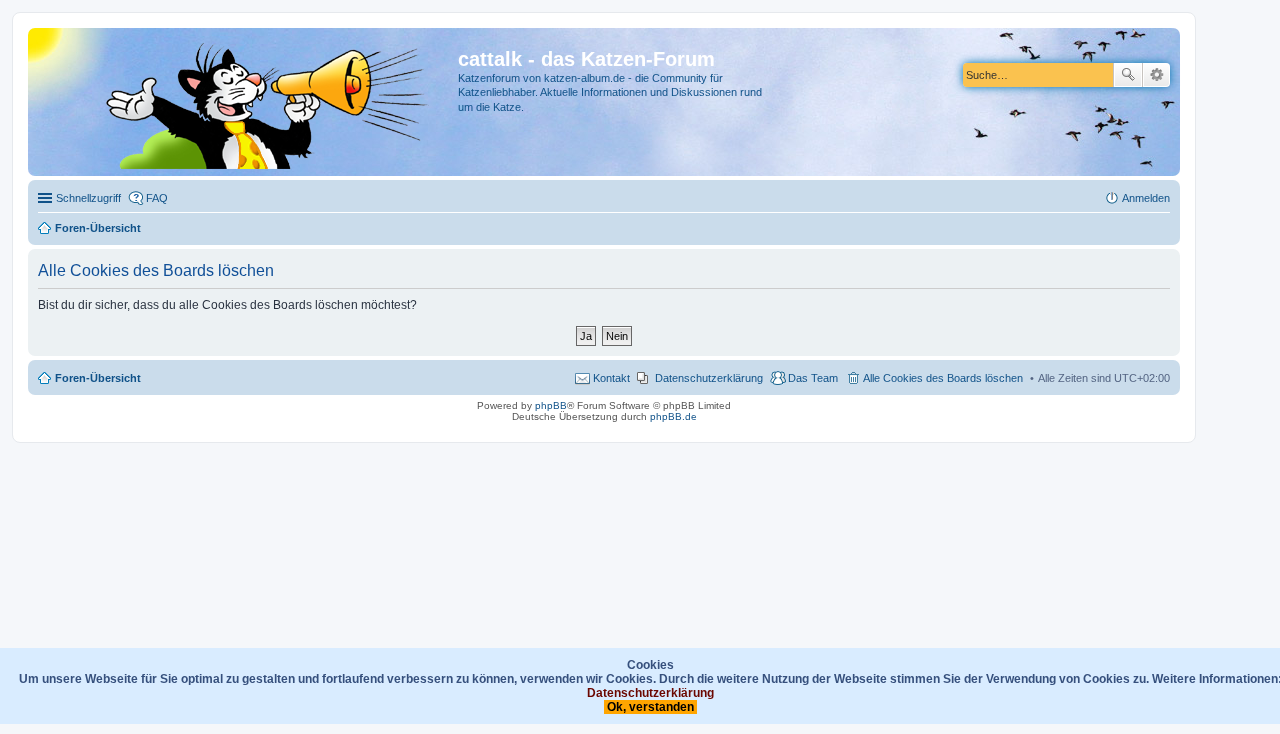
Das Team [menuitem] (813, 378)
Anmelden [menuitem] (1146, 198)
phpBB (551, 405)
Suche (1128, 75)
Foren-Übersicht (98, 378)
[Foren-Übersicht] (245, 102)
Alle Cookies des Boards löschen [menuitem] (943, 378)
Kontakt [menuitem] (611, 378)
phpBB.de (673, 416)
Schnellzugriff (88, 198)
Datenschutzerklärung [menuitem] (709, 378)
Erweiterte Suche (1156, 75)
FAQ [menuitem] (157, 198)
